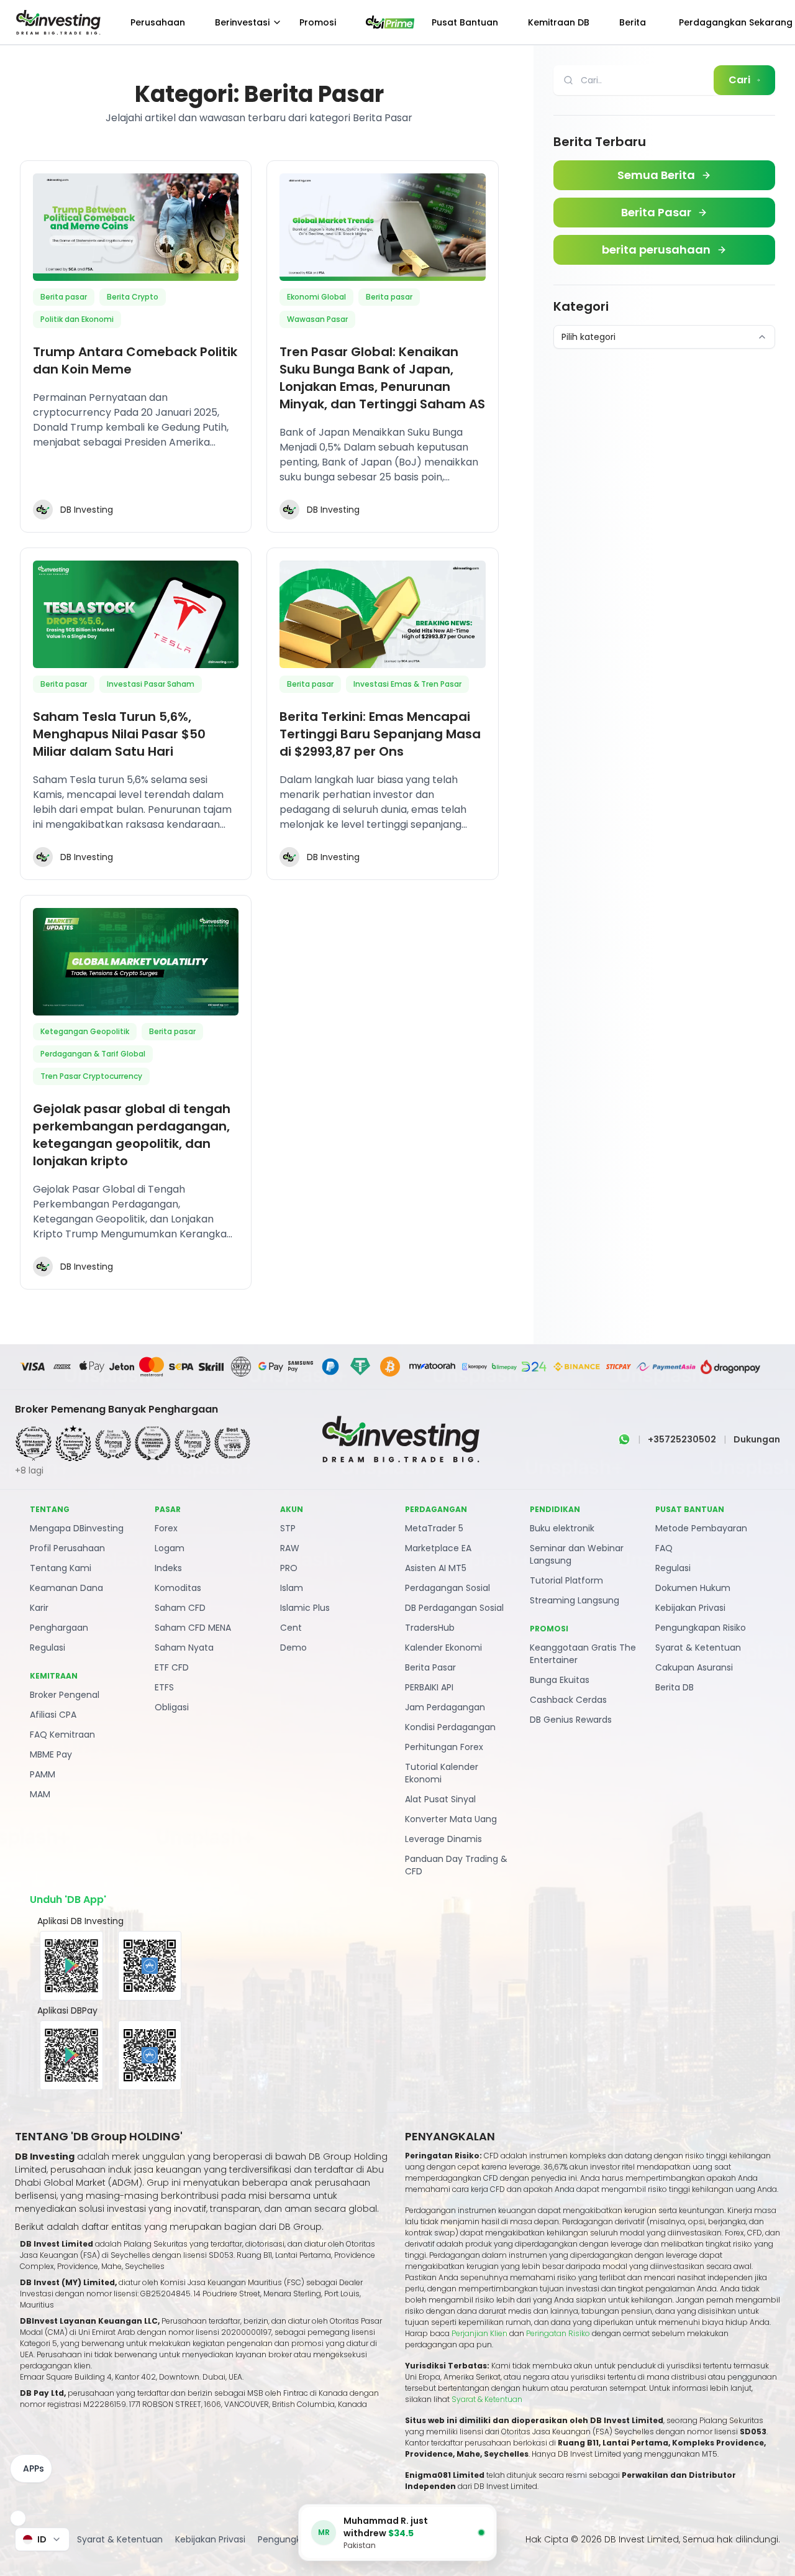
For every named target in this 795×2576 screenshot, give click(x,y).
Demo (293, 1648)
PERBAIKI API (429, 1687)
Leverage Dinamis (443, 1839)
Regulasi (48, 1648)
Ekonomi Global (316, 297)
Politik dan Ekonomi (77, 319)
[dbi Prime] (390, 22)
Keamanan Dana (66, 1588)
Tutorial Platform (566, 1580)
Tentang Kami (61, 1568)
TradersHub (430, 1628)
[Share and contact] (18, 2518)
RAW (290, 1548)
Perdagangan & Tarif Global (93, 1054)
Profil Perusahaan (67, 1548)
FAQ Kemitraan (62, 1735)
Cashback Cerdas (568, 1700)
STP (288, 1528)
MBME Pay (51, 1754)
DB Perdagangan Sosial (454, 1608)
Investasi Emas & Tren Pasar (407, 684)
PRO (289, 1568)
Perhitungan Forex (444, 1747)
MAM (40, 1794)
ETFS (164, 1687)
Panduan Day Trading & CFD (456, 1865)
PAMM (43, 1774)
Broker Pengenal (65, 1695)
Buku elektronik (562, 1528)
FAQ (664, 1548)
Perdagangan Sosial (447, 1588)
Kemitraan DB (559, 22)
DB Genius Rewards (571, 1720)
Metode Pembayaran (701, 1528)
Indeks (168, 1568)
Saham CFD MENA (193, 1628)
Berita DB (675, 1687)
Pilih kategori (588, 337)
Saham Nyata (184, 1648)
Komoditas (178, 1588)
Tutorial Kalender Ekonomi (442, 1773)
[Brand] (57, 22)
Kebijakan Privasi (690, 1608)
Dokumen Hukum (693, 1588)
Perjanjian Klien (479, 2333)
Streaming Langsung (575, 1600)
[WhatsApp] (624, 1439)
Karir (39, 1608)
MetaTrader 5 (434, 1528)
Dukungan (757, 1439)
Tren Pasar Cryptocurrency (91, 1076)
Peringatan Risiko (559, 2333)
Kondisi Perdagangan (450, 1727)
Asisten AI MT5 (436, 1568)
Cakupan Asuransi (694, 1667)
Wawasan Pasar (317, 319)
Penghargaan (59, 1628)
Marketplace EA (438, 1548)
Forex (166, 1528)
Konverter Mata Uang (451, 1819)
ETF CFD (172, 1667)
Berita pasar (64, 297)
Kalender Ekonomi (443, 1648)
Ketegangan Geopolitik (85, 1031)
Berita (633, 22)
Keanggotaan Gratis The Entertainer (583, 1654)
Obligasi (172, 1707)
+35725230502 (682, 1439)
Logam (170, 1548)
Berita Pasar (430, 1667)
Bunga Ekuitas (560, 1680)
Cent (291, 1628)
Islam (292, 1588)
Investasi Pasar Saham (151, 684)
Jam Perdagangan (445, 1707)
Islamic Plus (305, 1608)
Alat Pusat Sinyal (440, 1799)
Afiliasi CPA (53, 1715)
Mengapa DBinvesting (77, 1528)
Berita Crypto (133, 297)
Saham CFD (180, 1608)
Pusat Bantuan (465, 22)
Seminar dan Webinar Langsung (577, 1554)
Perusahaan (158, 22)
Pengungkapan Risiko (701, 1628)
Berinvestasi (242, 22)
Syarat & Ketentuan (698, 1648)
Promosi (318, 22)
